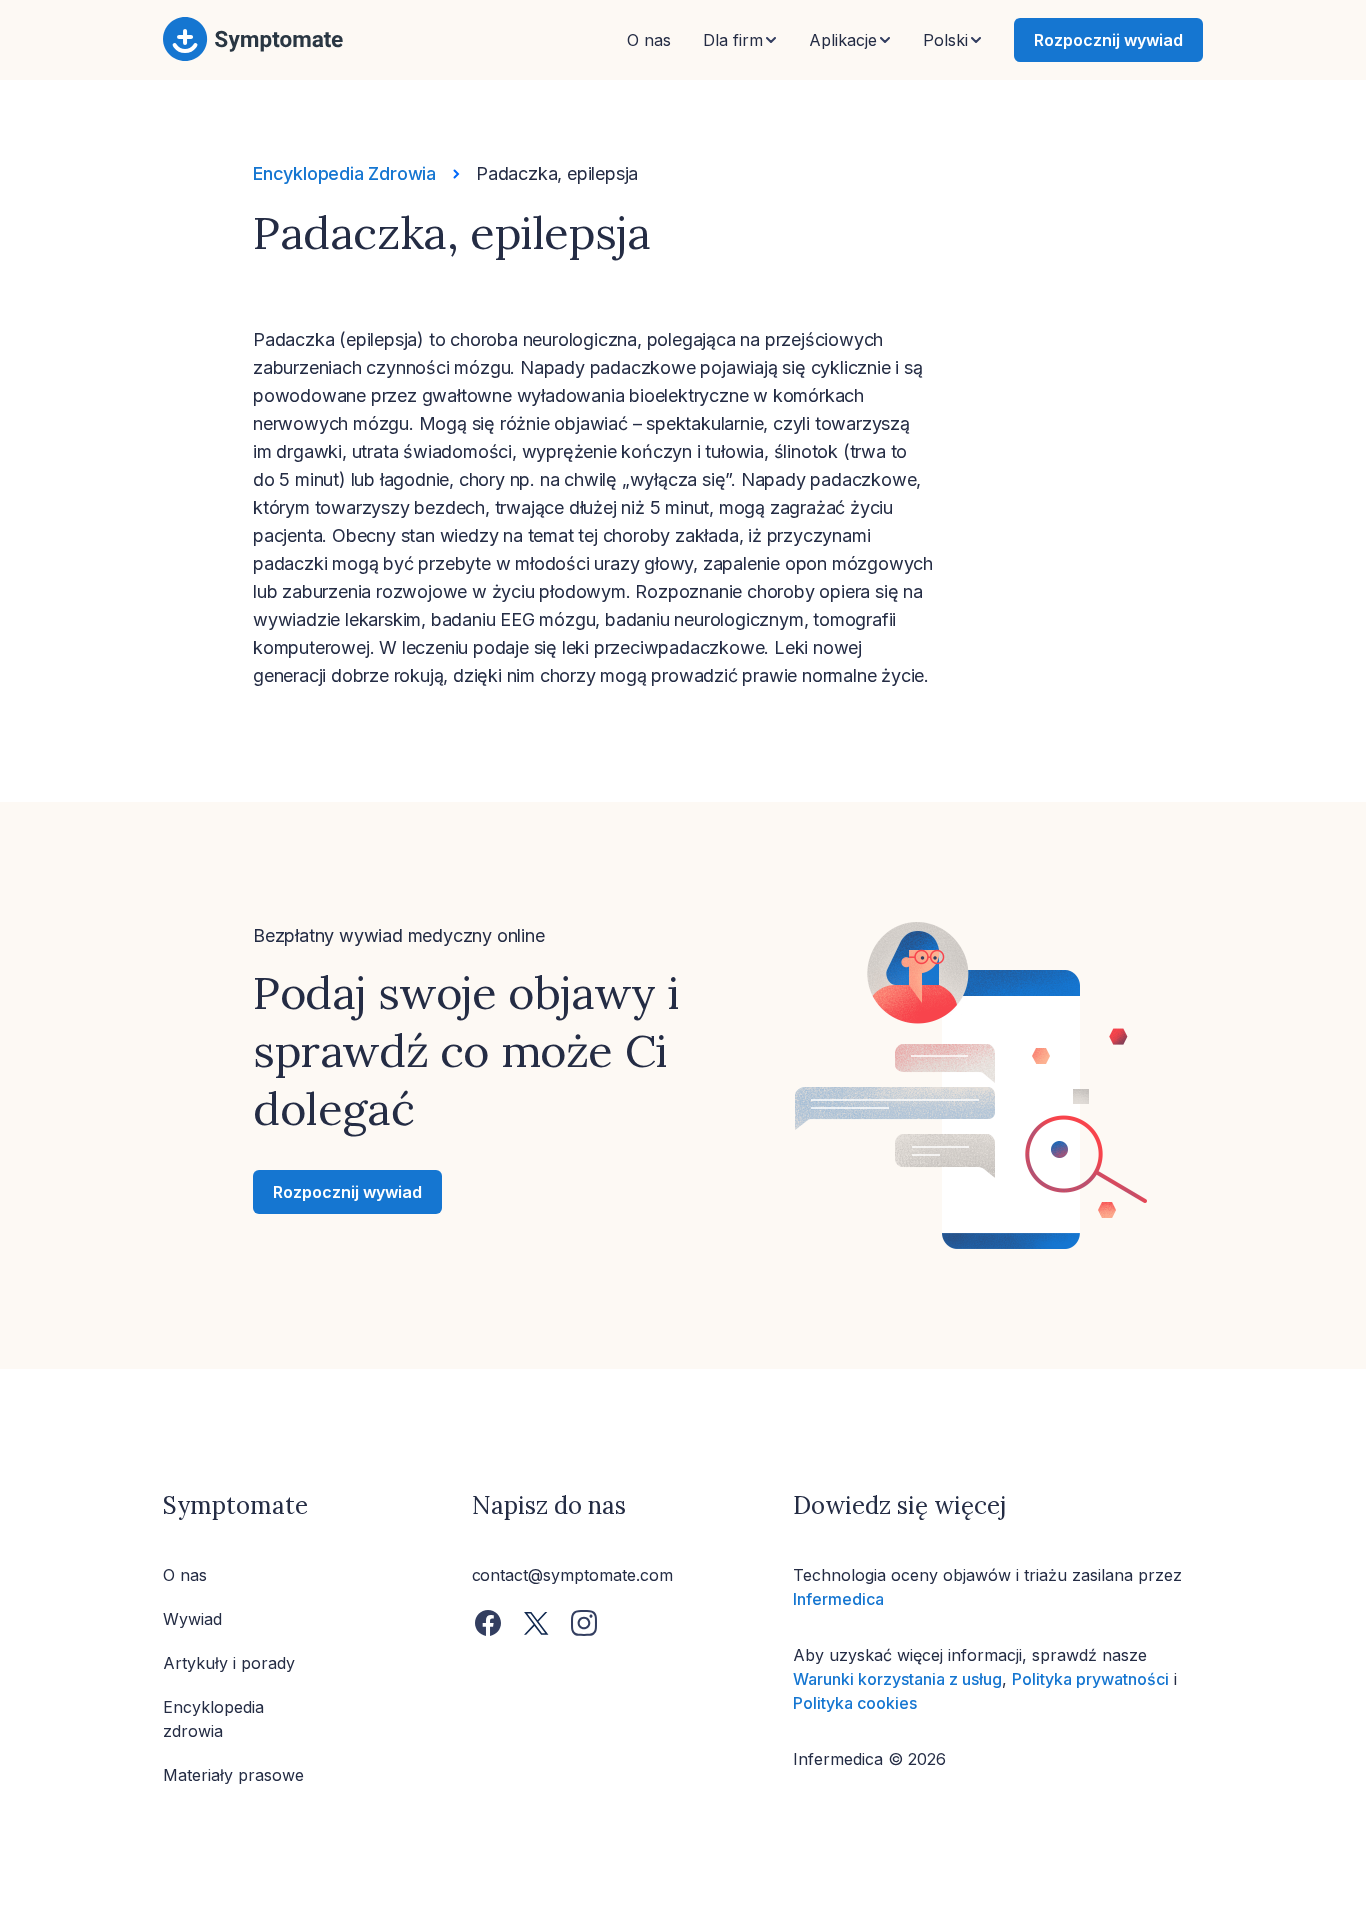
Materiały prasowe (233, 1775)
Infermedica (838, 1599)
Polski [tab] (945, 40)
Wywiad (192, 1619)
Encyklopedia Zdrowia (344, 173)
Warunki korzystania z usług (897, 1679)
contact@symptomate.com (573, 1575)
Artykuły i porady (229, 1663)
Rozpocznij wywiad (1108, 40)
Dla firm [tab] (733, 40)
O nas (649, 40)
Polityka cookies (855, 1703)
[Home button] (253, 57)
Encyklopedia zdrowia (213, 1719)
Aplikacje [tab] (843, 40)
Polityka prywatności (1090, 1679)
